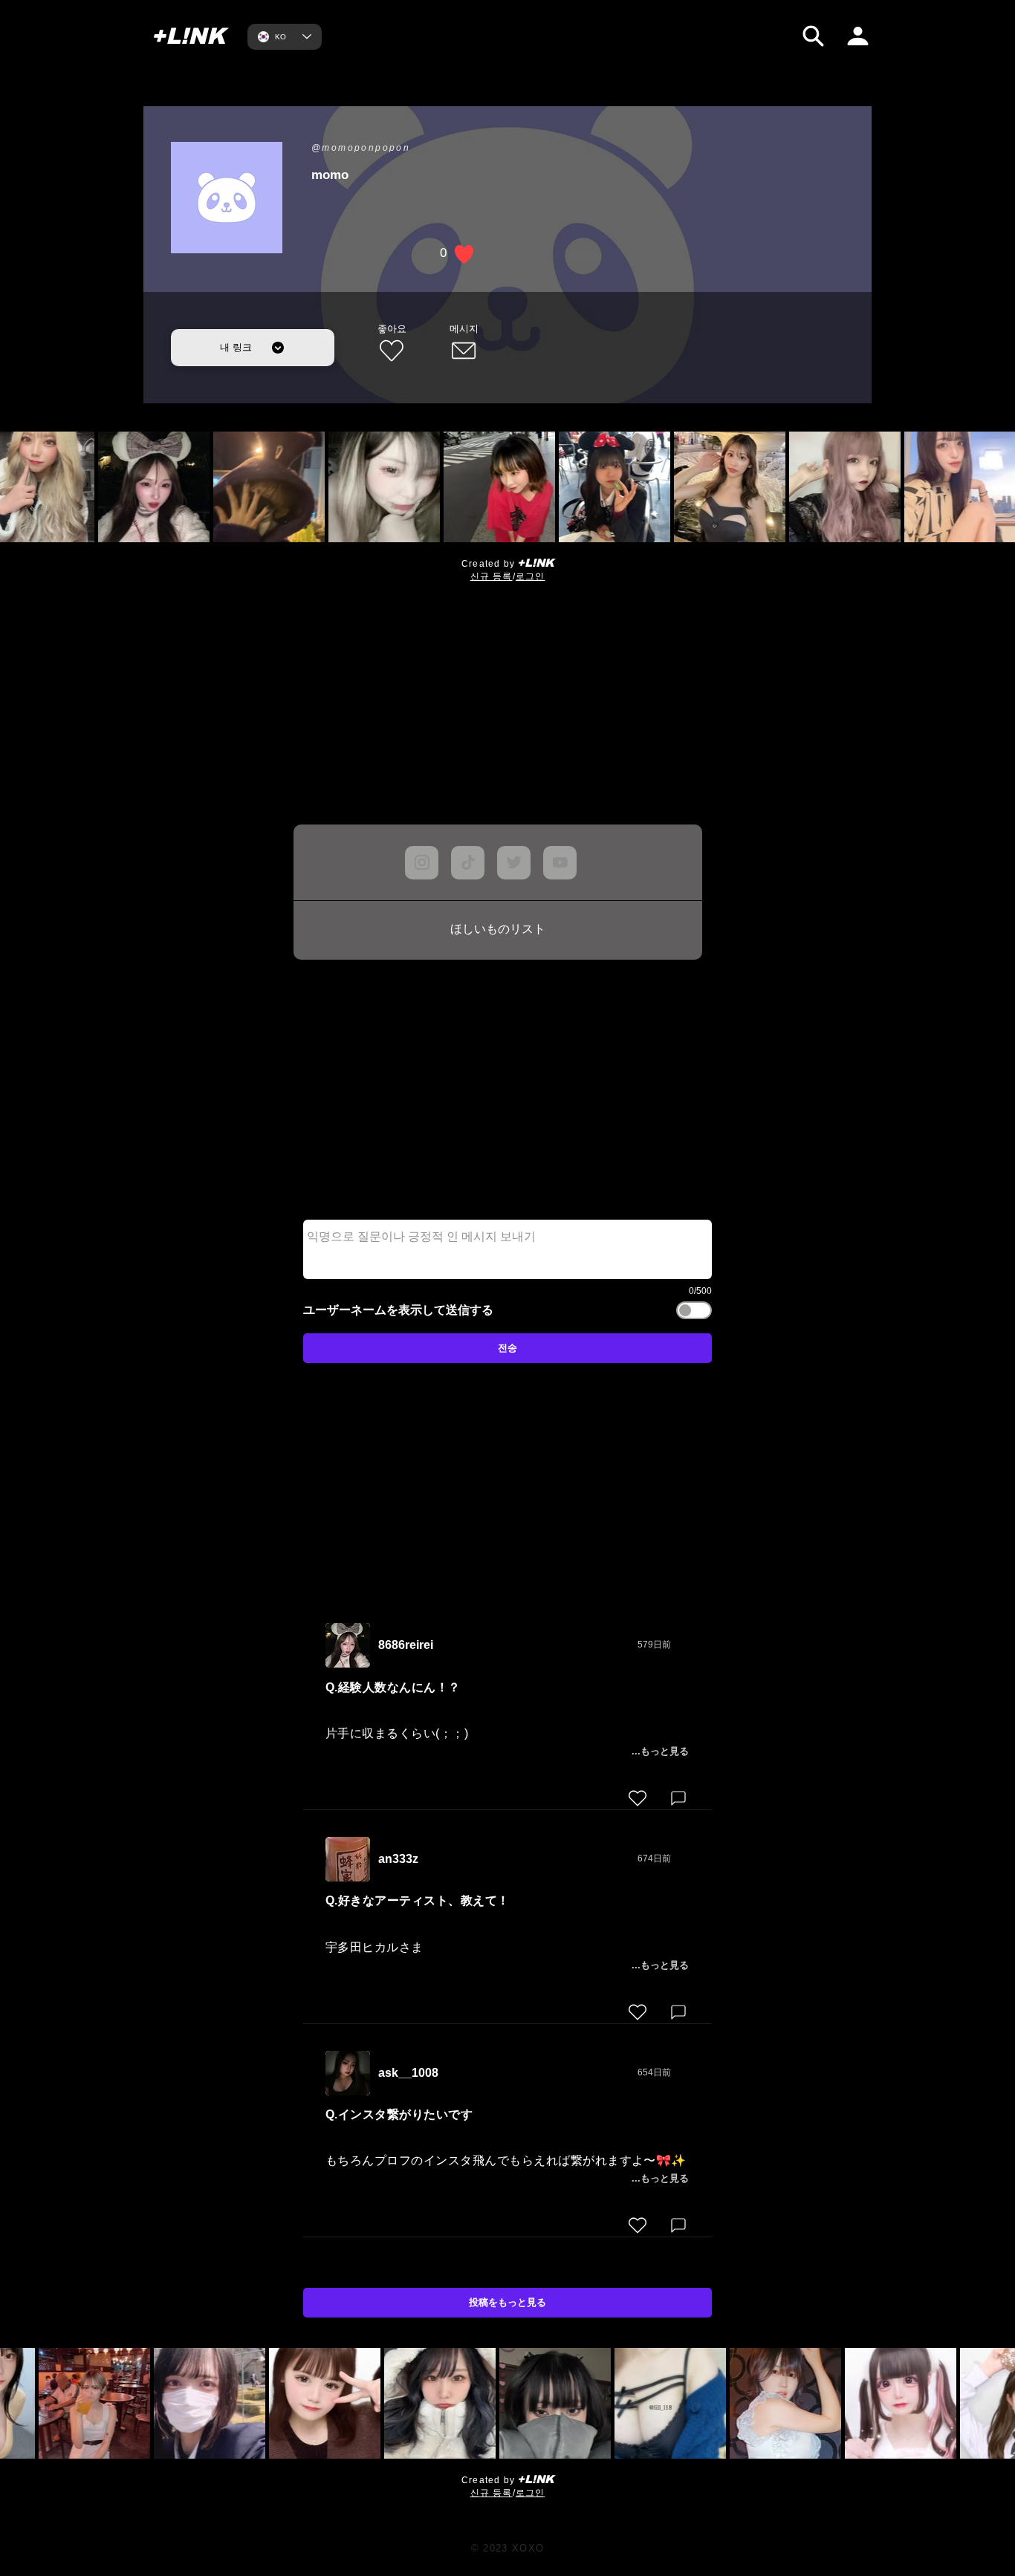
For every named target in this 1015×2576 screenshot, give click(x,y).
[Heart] (638, 1798)
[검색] (813, 36)
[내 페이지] (858, 36)
